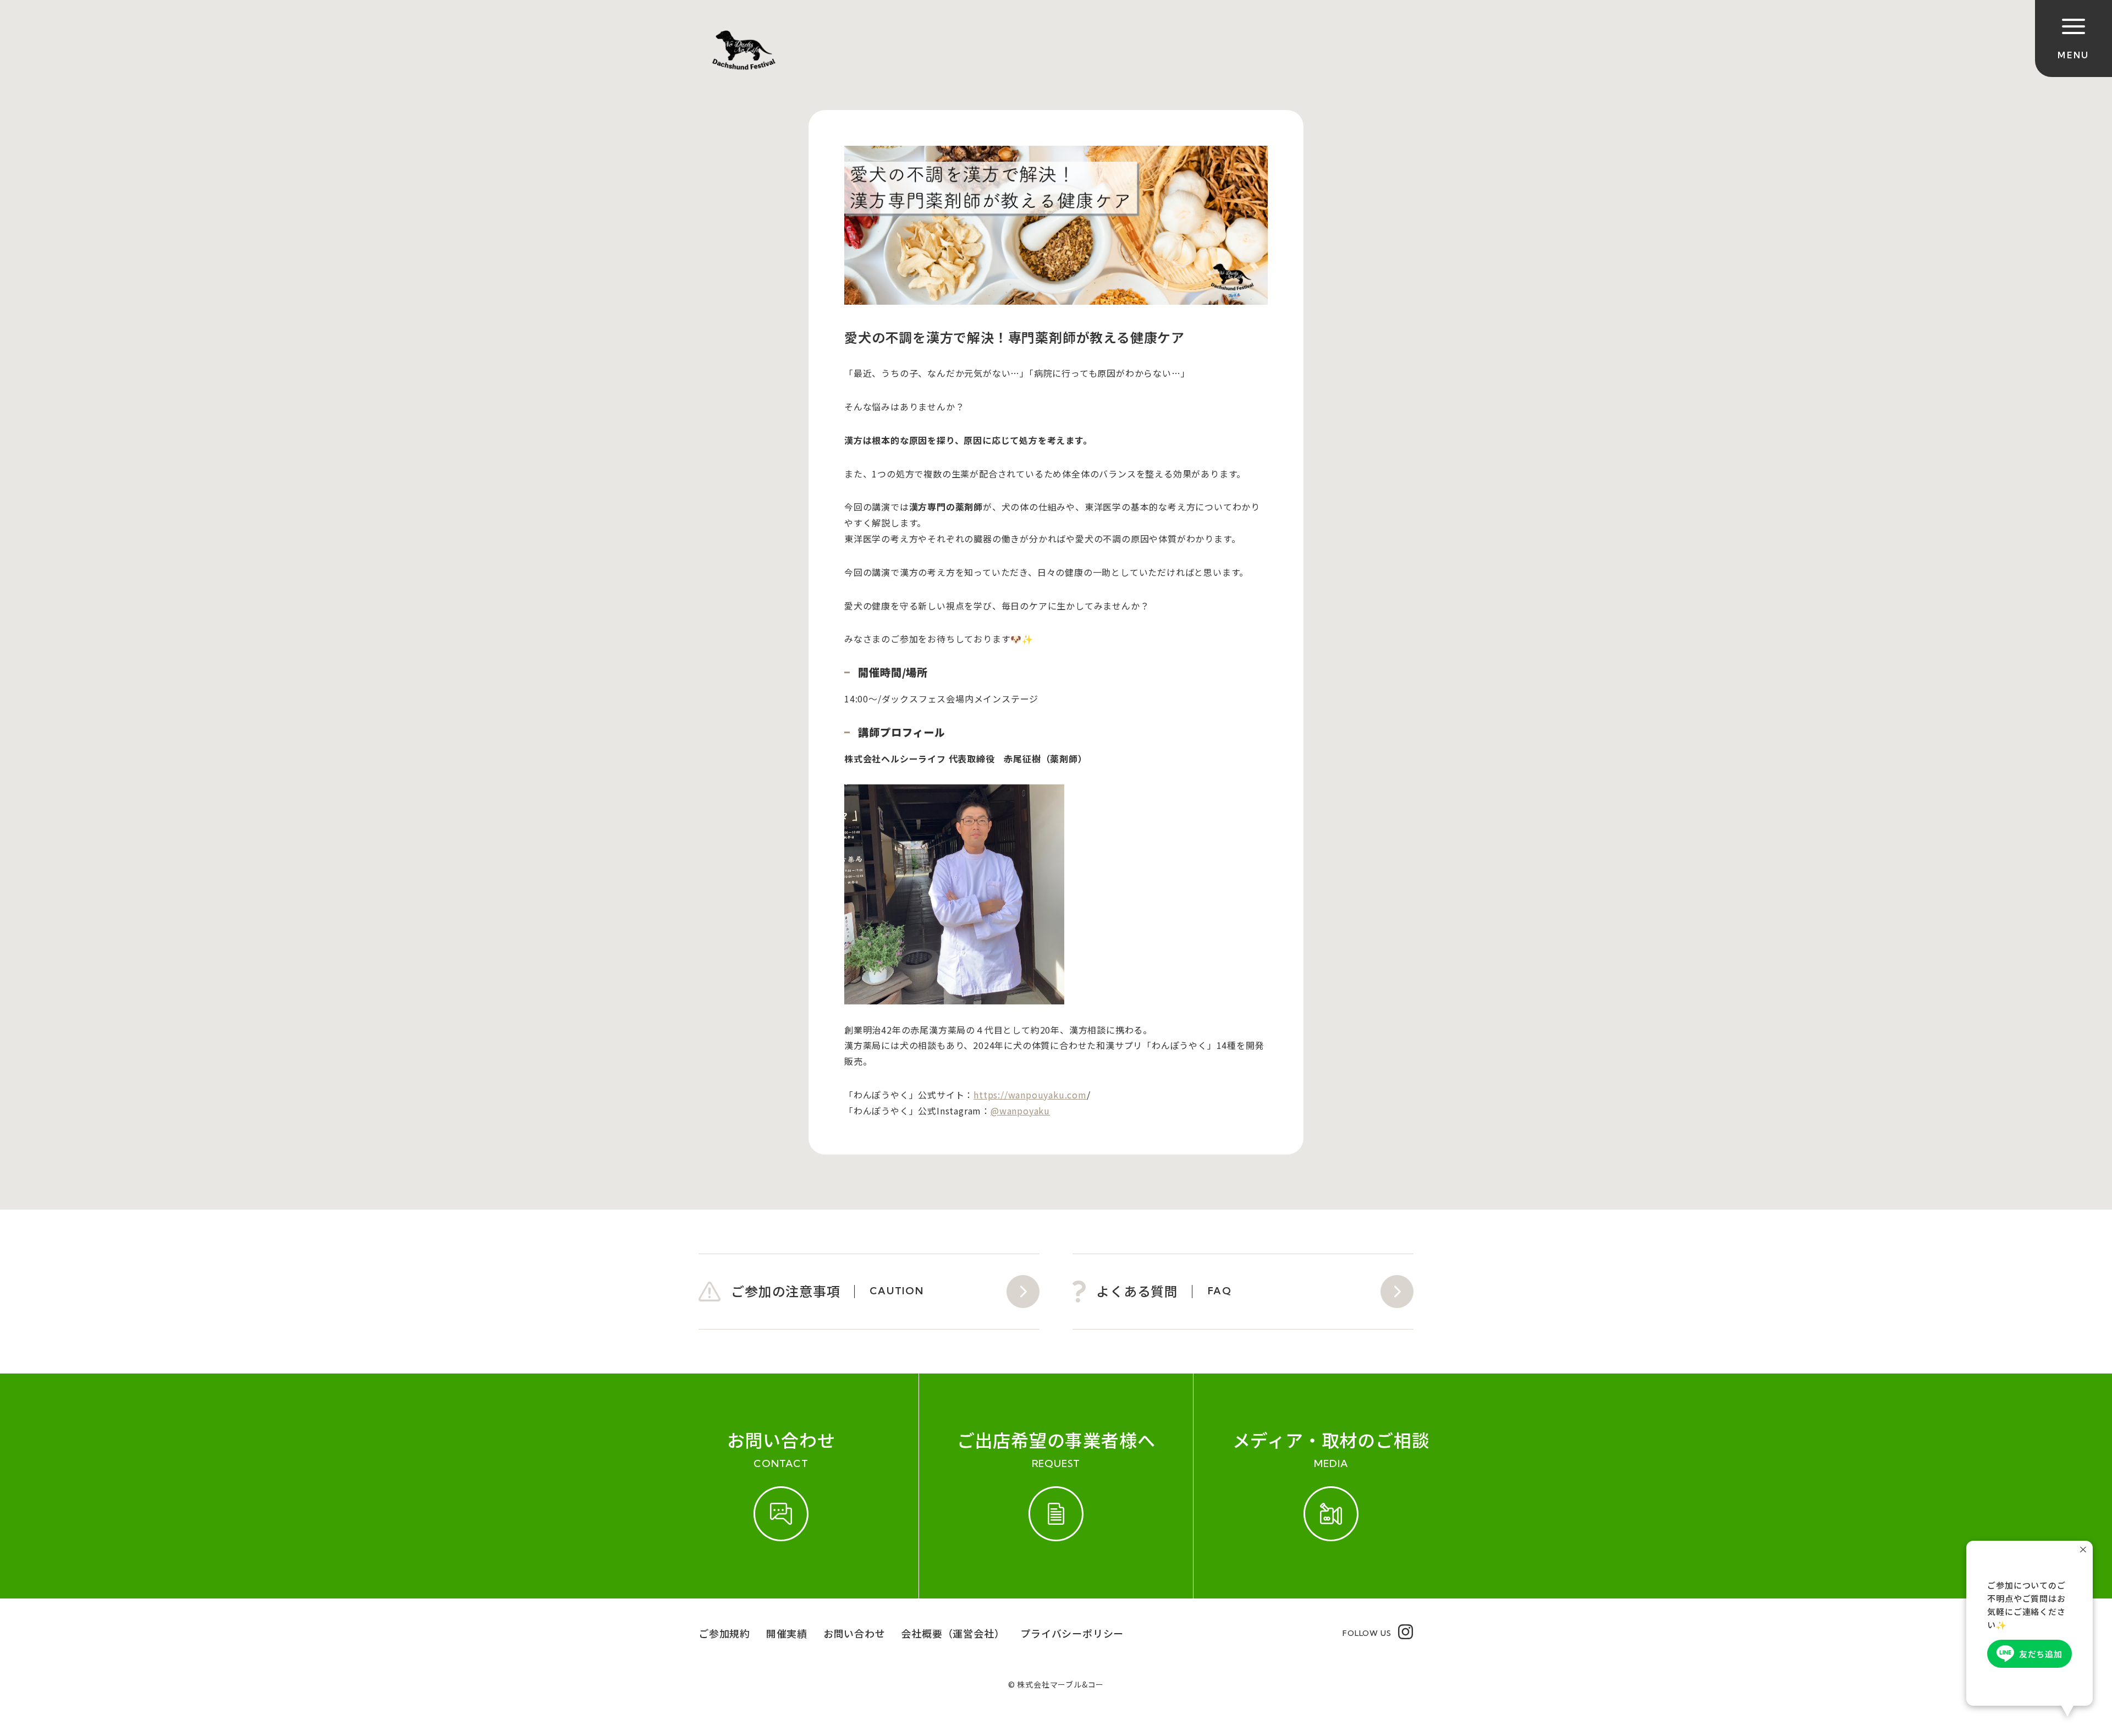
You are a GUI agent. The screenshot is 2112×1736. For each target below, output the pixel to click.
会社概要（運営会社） (953, 1633)
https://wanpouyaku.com (1030, 1095)
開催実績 (787, 1633)
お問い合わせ (854, 1633)
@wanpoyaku (1020, 1111)
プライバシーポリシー (1072, 1633)
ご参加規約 (724, 1633)
